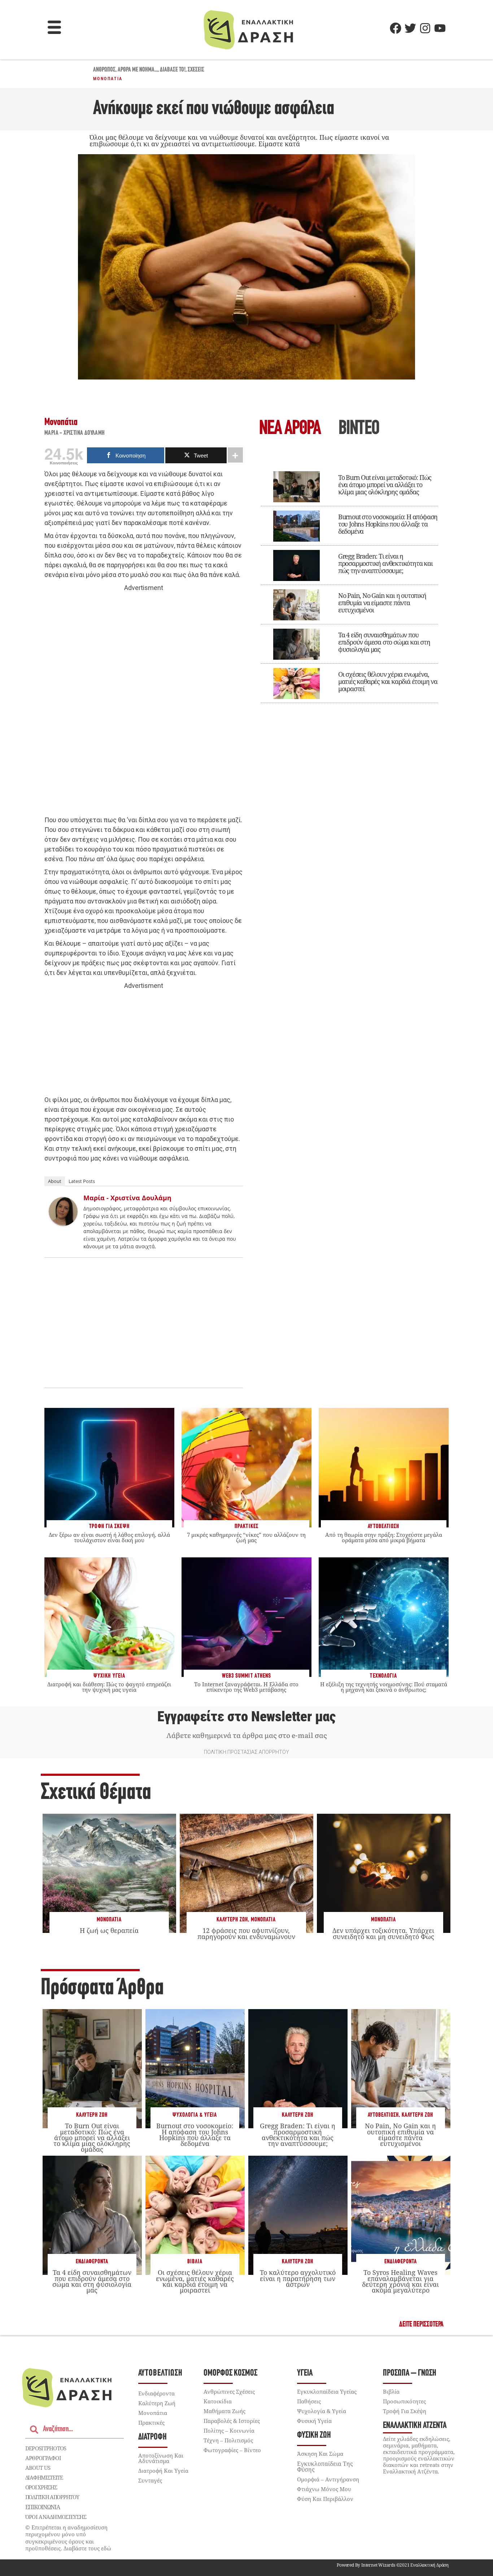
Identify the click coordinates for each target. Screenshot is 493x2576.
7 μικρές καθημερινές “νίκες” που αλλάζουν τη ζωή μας (246, 1537)
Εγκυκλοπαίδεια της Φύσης (325, 2467)
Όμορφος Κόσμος (230, 2373)
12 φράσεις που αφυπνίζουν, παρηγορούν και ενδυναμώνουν (246, 1933)
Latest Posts (82, 1181)
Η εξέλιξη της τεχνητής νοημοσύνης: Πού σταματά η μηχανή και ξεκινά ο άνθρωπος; (384, 1687)
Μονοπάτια (108, 79)
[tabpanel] (349, 582)
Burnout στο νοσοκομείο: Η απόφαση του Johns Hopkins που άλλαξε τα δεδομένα (388, 524)
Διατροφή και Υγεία (163, 2471)
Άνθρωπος (104, 70)
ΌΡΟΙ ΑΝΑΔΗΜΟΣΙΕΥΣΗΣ (56, 2517)
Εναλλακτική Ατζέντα (415, 2426)
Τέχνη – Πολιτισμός (228, 2440)
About (55, 1181)
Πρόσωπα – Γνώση (410, 2373)
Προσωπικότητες (404, 2401)
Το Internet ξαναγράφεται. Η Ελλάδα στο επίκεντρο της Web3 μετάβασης (246, 1687)
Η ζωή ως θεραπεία (109, 1930)
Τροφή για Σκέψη (405, 2411)
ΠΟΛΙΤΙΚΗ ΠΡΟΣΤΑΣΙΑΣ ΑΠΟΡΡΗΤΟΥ (247, 1752)
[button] (54, 28)
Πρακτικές (151, 2423)
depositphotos (46, 2448)
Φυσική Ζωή (314, 2435)
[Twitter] (410, 28)
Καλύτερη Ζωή (232, 1920)
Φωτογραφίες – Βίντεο (232, 2450)
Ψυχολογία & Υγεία (195, 2115)
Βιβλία (195, 2262)
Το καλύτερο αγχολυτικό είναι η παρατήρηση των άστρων (298, 2278)
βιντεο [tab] (359, 429)
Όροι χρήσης (41, 2487)
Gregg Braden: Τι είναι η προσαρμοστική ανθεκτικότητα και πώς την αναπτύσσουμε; (385, 563)
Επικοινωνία (43, 2507)
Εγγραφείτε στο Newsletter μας (247, 1717)
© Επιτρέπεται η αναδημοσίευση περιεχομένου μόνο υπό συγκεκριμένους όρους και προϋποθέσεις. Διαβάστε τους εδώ (68, 2538)
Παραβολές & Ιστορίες (232, 2421)
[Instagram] (425, 28)
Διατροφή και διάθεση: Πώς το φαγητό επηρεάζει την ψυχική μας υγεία (109, 1687)
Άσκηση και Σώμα (320, 2454)
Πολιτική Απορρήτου (52, 2497)
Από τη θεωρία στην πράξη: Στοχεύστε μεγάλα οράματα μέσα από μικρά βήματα (384, 1537)
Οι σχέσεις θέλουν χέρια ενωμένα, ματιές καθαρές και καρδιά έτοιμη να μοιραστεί (388, 681)
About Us (38, 2468)
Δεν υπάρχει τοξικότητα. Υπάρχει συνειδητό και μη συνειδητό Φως (383, 1933)
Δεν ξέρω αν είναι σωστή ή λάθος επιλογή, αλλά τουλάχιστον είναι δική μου (109, 1537)
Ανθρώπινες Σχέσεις (229, 2391)
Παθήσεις (309, 2401)
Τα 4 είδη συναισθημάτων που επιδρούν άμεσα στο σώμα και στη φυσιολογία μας (384, 642)
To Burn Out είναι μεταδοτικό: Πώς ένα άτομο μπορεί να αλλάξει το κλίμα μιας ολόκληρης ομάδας (385, 485)
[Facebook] (396, 28)
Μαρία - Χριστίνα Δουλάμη (75, 433)
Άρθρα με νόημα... (138, 70)
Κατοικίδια (218, 2401)
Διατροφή (152, 2437)
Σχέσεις (196, 70)
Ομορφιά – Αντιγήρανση (328, 2479)
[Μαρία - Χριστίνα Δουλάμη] (63, 1224)
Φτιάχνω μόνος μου (324, 2489)
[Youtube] (440, 28)
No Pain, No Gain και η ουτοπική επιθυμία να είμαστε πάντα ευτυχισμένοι (382, 603)
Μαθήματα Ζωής (224, 2411)
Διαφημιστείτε (44, 2477)
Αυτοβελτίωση (383, 2115)
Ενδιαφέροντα (92, 2262)
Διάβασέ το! (173, 70)
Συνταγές (150, 2480)
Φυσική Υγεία (314, 2421)
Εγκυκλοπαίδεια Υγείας (327, 2391)
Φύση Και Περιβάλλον (325, 2499)
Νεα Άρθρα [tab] (290, 429)
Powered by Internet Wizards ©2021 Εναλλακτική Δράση (393, 2565)
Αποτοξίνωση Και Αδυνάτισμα (161, 2458)
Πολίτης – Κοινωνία (229, 2430)
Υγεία (305, 2373)
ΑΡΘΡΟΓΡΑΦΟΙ (43, 2458)
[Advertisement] (144, 704)
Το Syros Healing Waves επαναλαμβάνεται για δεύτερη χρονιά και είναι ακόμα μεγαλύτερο (400, 2281)
